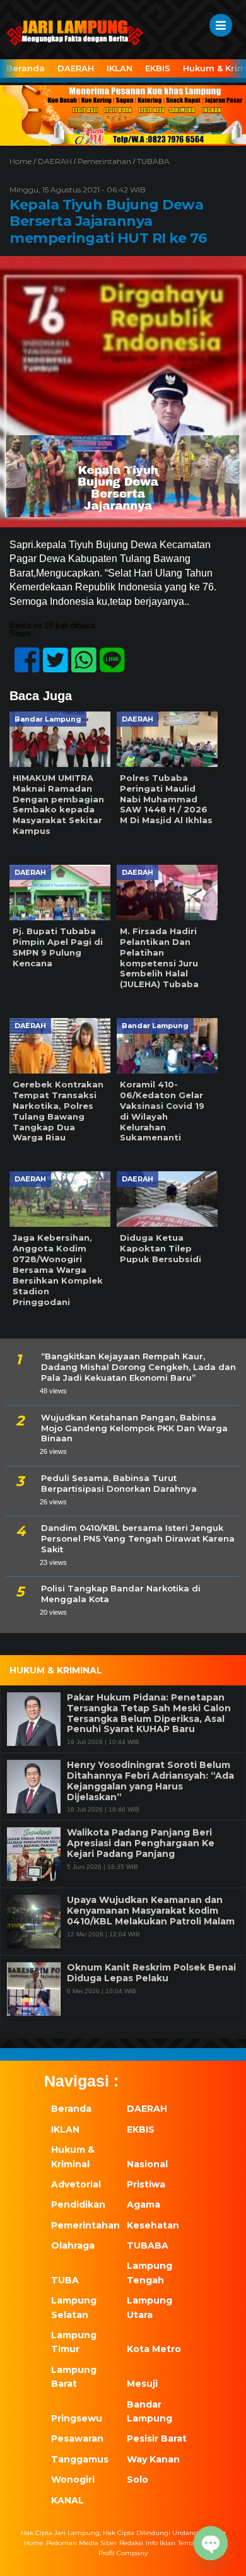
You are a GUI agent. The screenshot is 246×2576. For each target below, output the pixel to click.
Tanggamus (80, 2459)
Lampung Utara (149, 2307)
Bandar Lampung (149, 2411)
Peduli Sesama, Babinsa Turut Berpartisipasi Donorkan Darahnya (119, 1483)
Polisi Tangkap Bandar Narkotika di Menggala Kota (121, 1594)
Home (34, 2543)
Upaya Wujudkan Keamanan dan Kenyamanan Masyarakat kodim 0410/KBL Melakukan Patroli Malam (151, 1911)
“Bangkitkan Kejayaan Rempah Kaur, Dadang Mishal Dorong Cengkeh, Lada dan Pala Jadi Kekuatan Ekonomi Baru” (138, 1367)
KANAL (67, 2500)
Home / (24, 161)
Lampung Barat (74, 2377)
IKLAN (120, 68)
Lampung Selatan (74, 2307)
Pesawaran (77, 2438)
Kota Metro (154, 2349)
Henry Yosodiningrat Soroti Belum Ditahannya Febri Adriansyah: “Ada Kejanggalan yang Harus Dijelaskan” (150, 1781)
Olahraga (73, 2245)
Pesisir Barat (157, 2438)
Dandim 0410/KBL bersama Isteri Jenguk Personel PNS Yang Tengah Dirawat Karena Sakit (138, 1538)
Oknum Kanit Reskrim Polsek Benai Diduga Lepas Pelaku (151, 1973)
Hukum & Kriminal (73, 2157)
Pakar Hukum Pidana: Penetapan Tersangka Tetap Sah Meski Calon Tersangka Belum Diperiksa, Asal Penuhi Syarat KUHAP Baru (149, 1713)
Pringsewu (77, 2418)
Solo (138, 2479)
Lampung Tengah (149, 2273)
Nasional (147, 2164)
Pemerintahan (104, 161)
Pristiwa (146, 2184)
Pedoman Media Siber (81, 2543)
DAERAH (76, 68)
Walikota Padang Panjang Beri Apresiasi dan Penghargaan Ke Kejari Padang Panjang (141, 1843)
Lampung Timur (74, 2342)
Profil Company (123, 2553)
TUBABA (153, 161)
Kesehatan (153, 2225)
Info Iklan (161, 2543)
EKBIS (158, 68)
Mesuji (142, 2384)
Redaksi (131, 2543)
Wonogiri (73, 2479)
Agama (143, 2204)
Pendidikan (78, 2204)
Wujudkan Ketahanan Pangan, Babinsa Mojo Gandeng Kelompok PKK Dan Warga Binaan (134, 1428)
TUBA (65, 2280)
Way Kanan (153, 2459)
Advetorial (76, 2184)
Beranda (26, 68)
